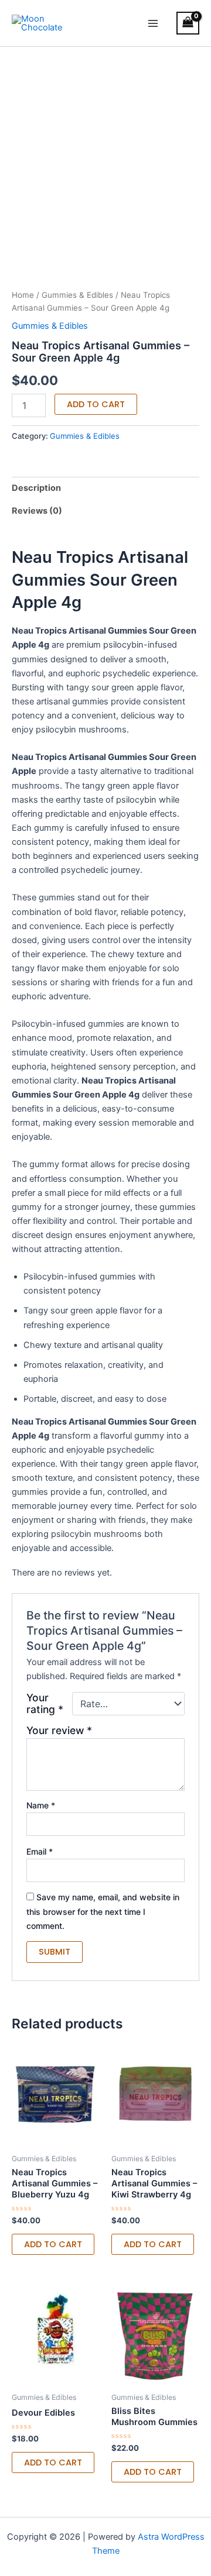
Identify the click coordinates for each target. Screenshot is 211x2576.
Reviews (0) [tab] (37, 511)
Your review (59, 1730)
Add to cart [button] (53, 2244)
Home (23, 295)
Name (41, 1805)
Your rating (45, 1704)
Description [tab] (36, 488)
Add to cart (96, 404)
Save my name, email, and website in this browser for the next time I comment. (103, 1911)
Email (40, 1851)
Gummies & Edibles (77, 295)
